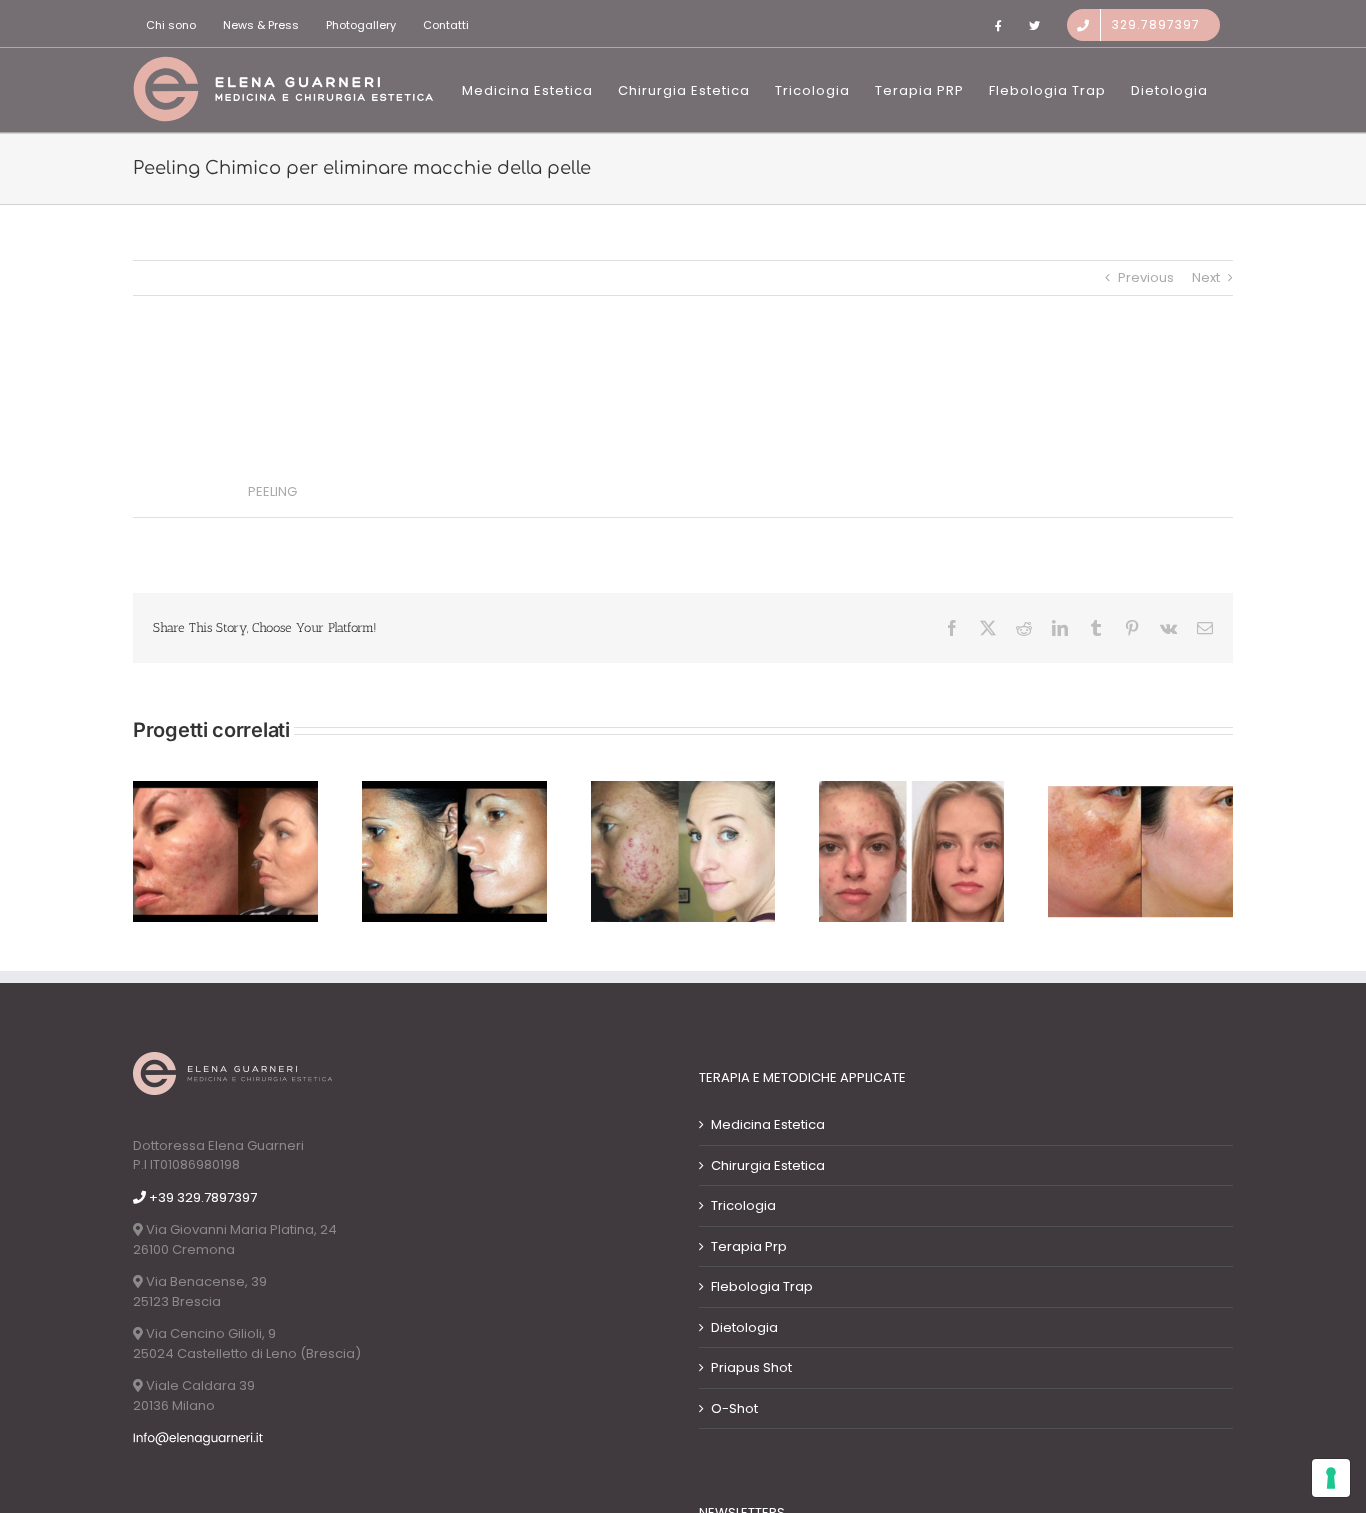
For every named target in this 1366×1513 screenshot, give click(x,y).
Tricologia (743, 1205)
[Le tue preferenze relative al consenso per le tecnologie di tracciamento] (1331, 1478)
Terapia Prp (749, 1246)
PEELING (272, 491)
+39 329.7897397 (201, 1197)
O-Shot (734, 1408)
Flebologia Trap (762, 1286)
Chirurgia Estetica (768, 1165)
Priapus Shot (751, 1367)
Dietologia (744, 1327)
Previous (1146, 277)
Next (1206, 277)
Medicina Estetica (768, 1124)
